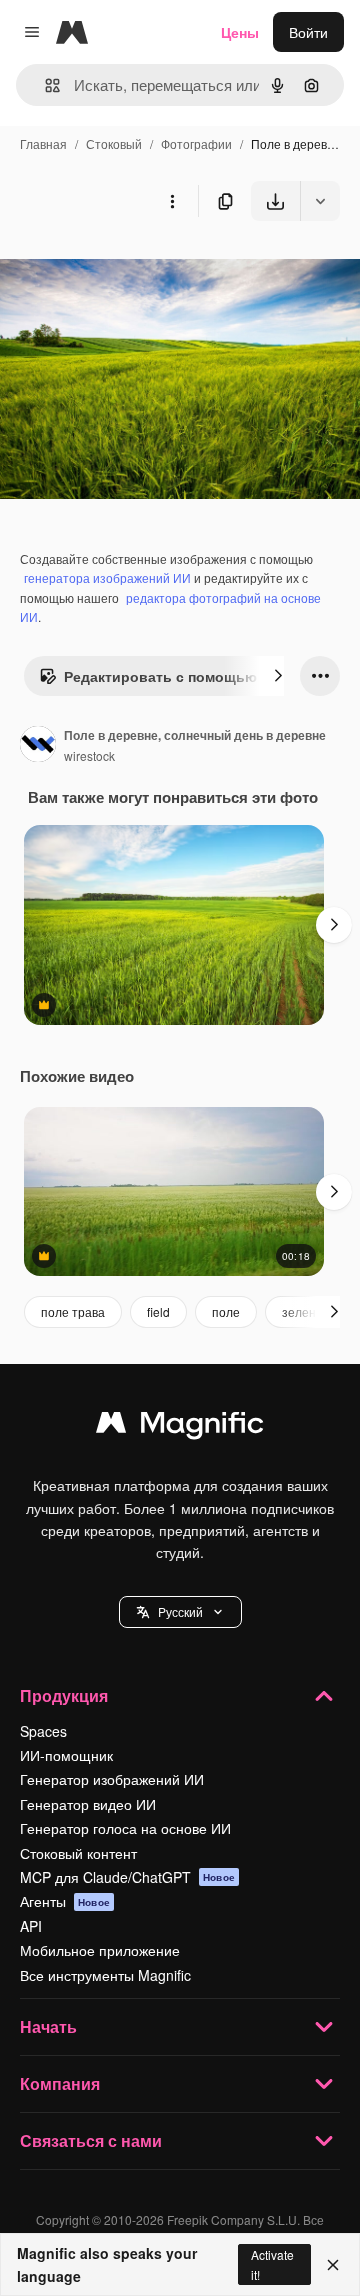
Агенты (65, 1901)
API (31, 1926)
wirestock (89, 755)
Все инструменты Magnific (105, 1975)
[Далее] (278, 676)
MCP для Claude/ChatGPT (127, 1877)
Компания (60, 2083)
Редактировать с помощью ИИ (172, 676)
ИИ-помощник (66, 1755)
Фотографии (196, 143)
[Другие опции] (172, 201)
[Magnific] (180, 1427)
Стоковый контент (78, 1853)
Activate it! (272, 2264)
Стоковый (114, 143)
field (158, 1311)
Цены (240, 32)
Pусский (180, 1611)
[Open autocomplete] (44, 85)
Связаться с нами (91, 2140)
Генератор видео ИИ (88, 1804)
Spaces (43, 1731)
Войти (308, 32)
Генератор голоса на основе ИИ (125, 1828)
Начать (48, 2026)
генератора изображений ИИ (107, 577)
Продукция (64, 1695)
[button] (180, 1612)
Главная (43, 143)
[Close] (333, 2265)
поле (226, 1311)
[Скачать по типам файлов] (320, 201)
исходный (134, 267)
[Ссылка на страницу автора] (38, 746)
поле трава (73, 1311)
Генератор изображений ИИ (112, 1779)
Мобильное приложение (100, 1950)
